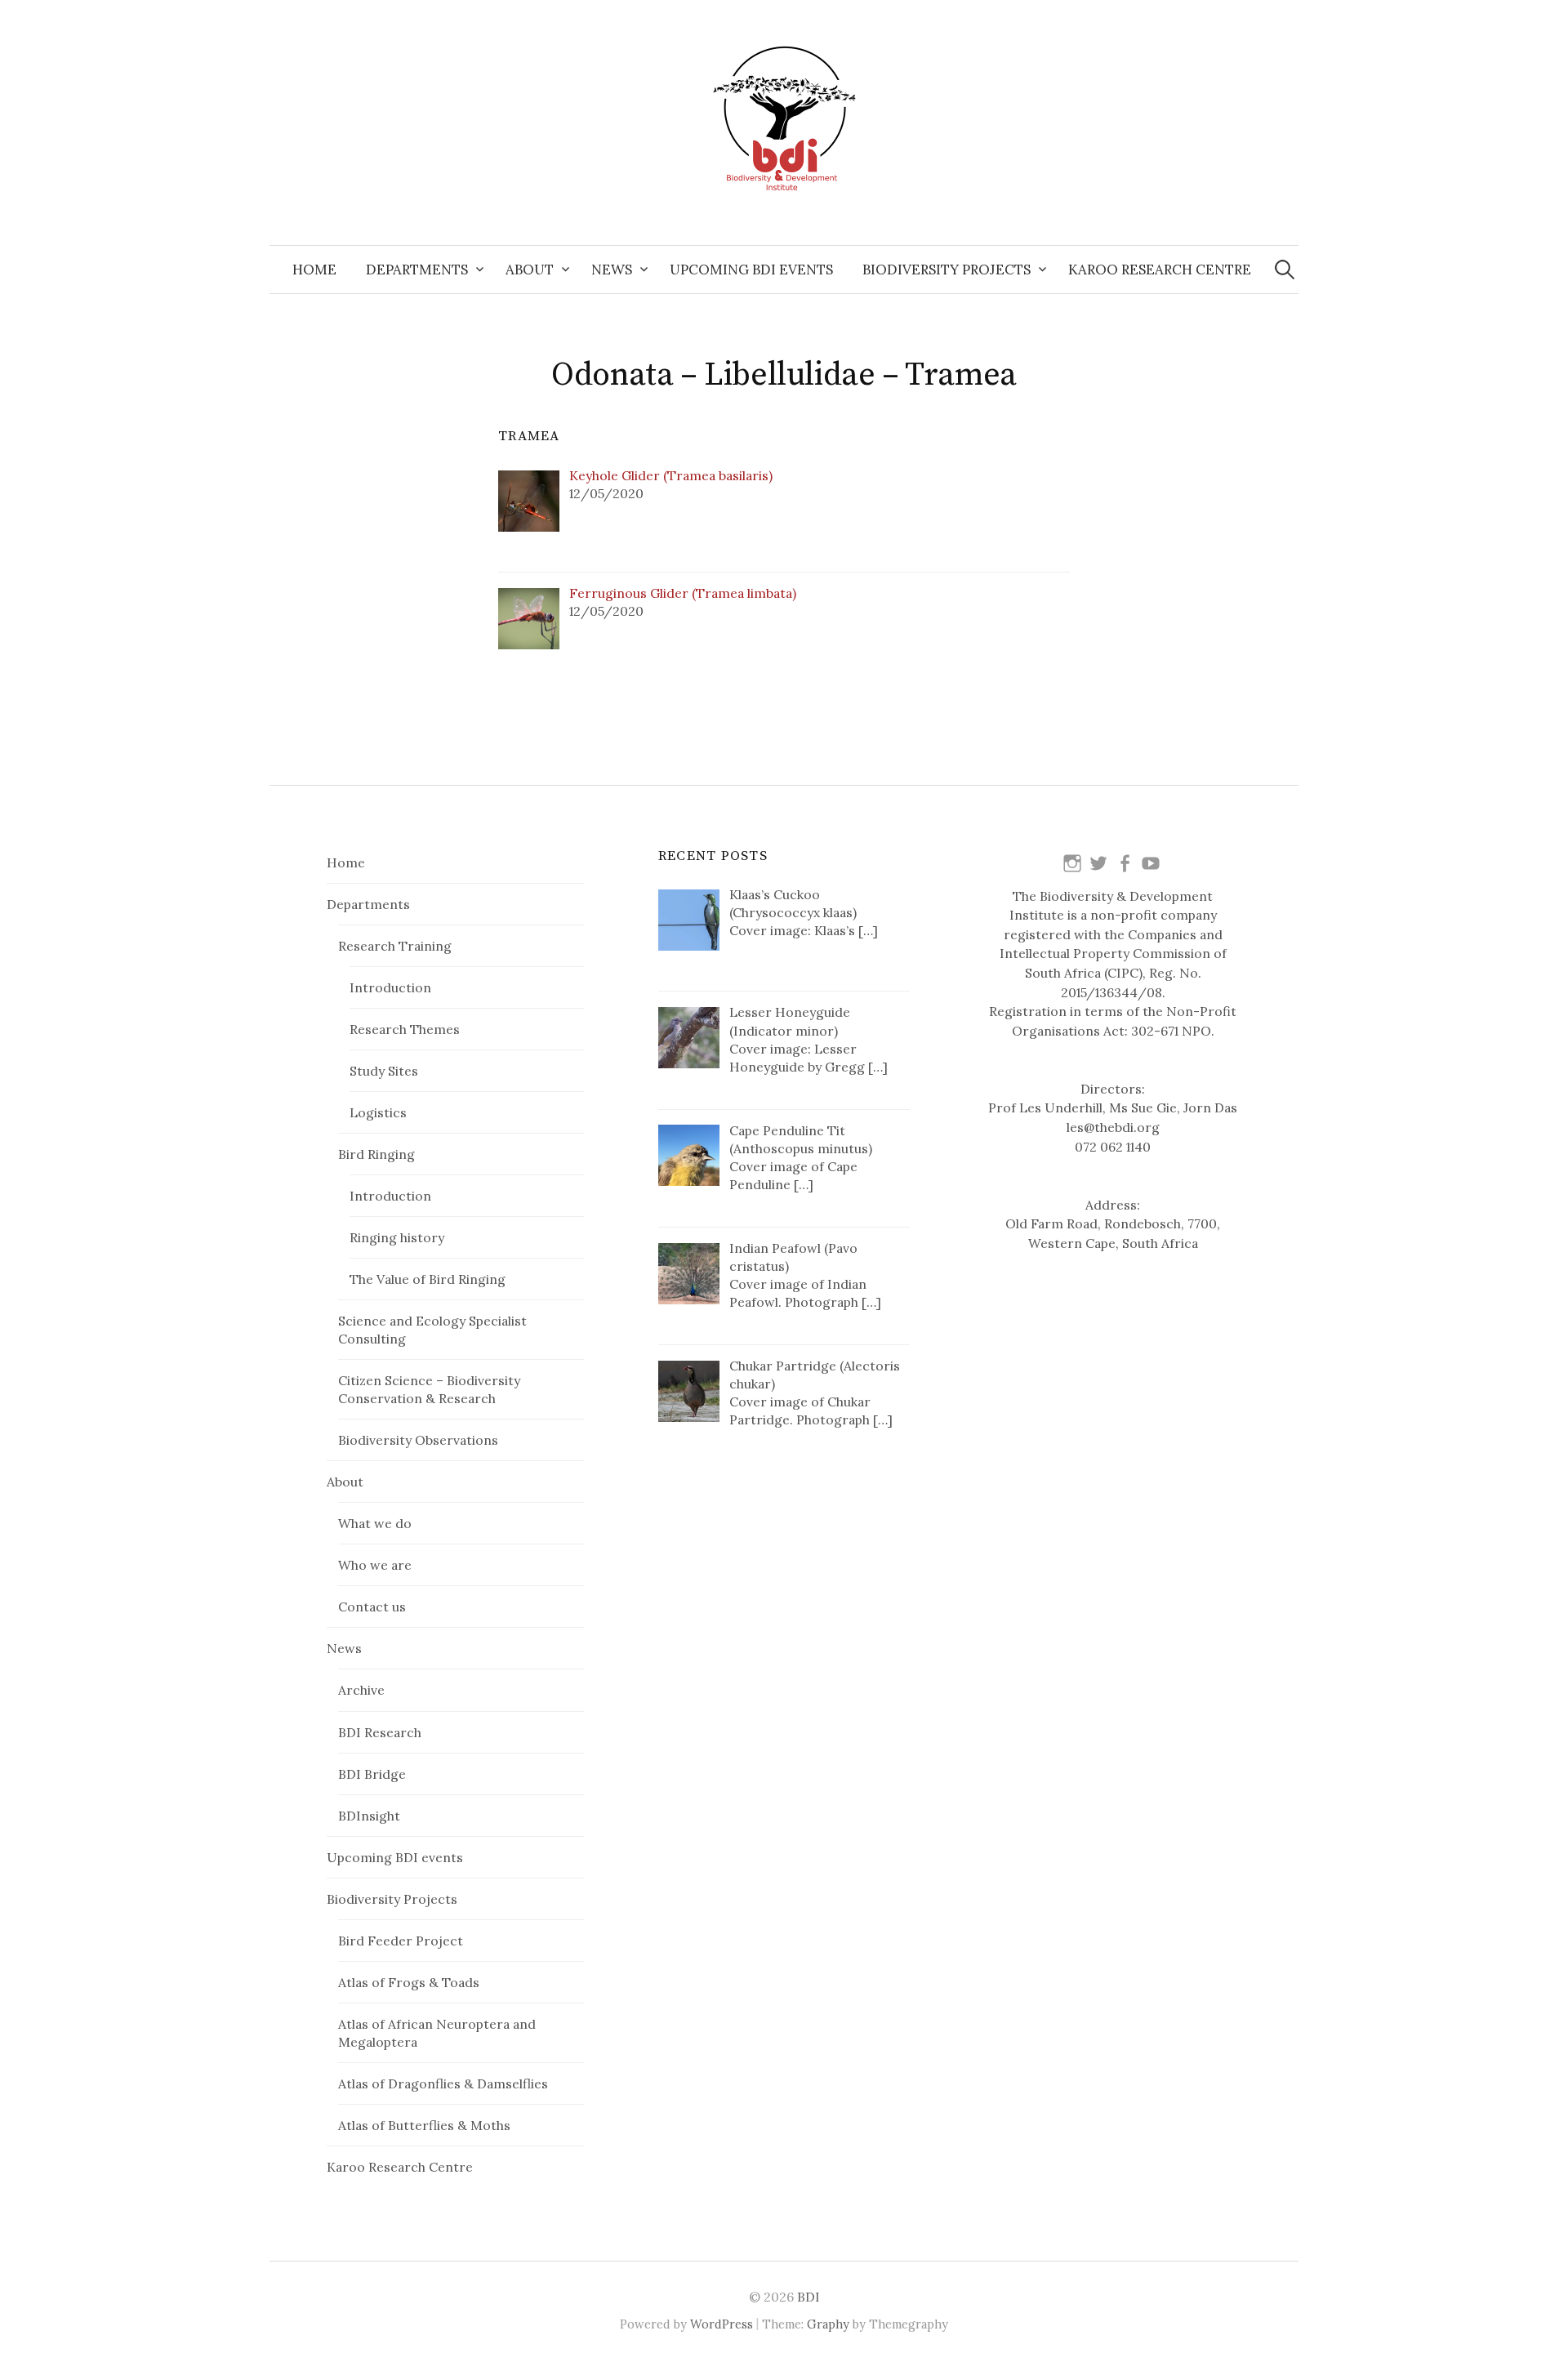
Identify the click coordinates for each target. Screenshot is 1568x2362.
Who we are (375, 1565)
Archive (361, 1690)
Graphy (828, 2324)
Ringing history (397, 1237)
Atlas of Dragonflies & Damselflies (443, 2083)
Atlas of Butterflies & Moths (424, 2125)
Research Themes (405, 1029)
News (612, 270)
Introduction (390, 987)
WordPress (722, 2324)
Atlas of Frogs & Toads (409, 1982)
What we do (375, 1523)
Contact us (372, 1607)
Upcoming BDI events (751, 270)
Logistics (378, 1112)
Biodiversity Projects (947, 270)
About (530, 270)
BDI (808, 2297)
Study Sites (384, 1071)
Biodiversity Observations (418, 1440)
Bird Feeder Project (401, 1941)
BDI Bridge (372, 1774)
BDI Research (380, 1732)
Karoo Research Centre (1160, 270)
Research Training (395, 946)
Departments (417, 270)
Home (314, 270)
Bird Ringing (376, 1154)
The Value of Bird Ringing (428, 1279)
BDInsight (369, 1816)
